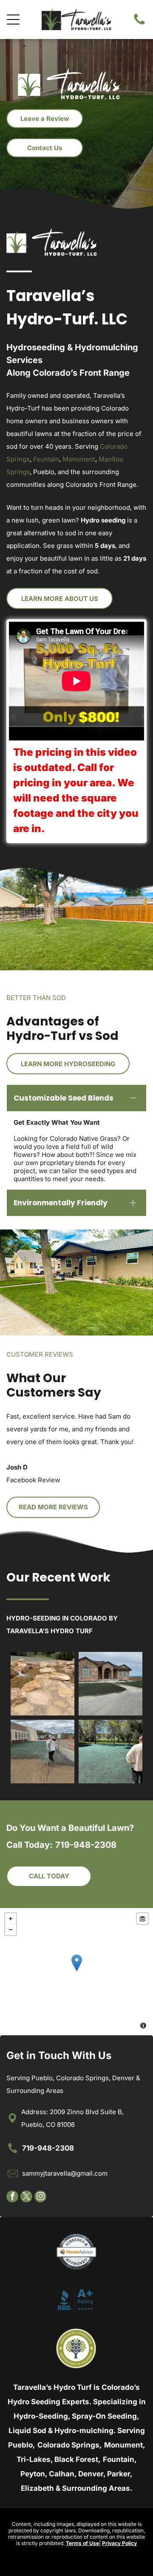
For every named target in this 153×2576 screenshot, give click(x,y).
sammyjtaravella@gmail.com (65, 2173)
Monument (79, 459)
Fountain (46, 459)
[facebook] (12, 2197)
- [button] (11, 1930)
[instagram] (40, 2197)
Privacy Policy (119, 2543)
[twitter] (26, 2197)
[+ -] (76, 1972)
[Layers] (142, 1919)
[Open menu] (13, 20)
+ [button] (11, 1919)
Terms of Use (82, 2543)
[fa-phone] (139, 24)
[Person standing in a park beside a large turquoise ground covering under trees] (110, 1752)
